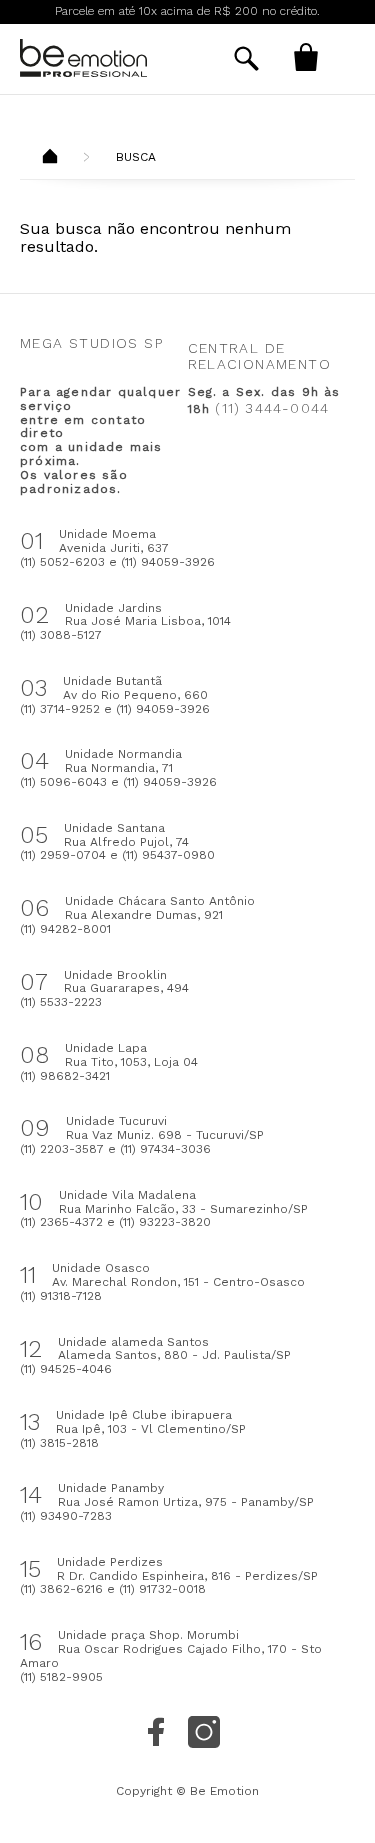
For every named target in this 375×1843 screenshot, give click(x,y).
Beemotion (50, 158)
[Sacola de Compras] (305, 57)
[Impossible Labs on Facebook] (156, 1732)
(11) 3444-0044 (272, 408)
